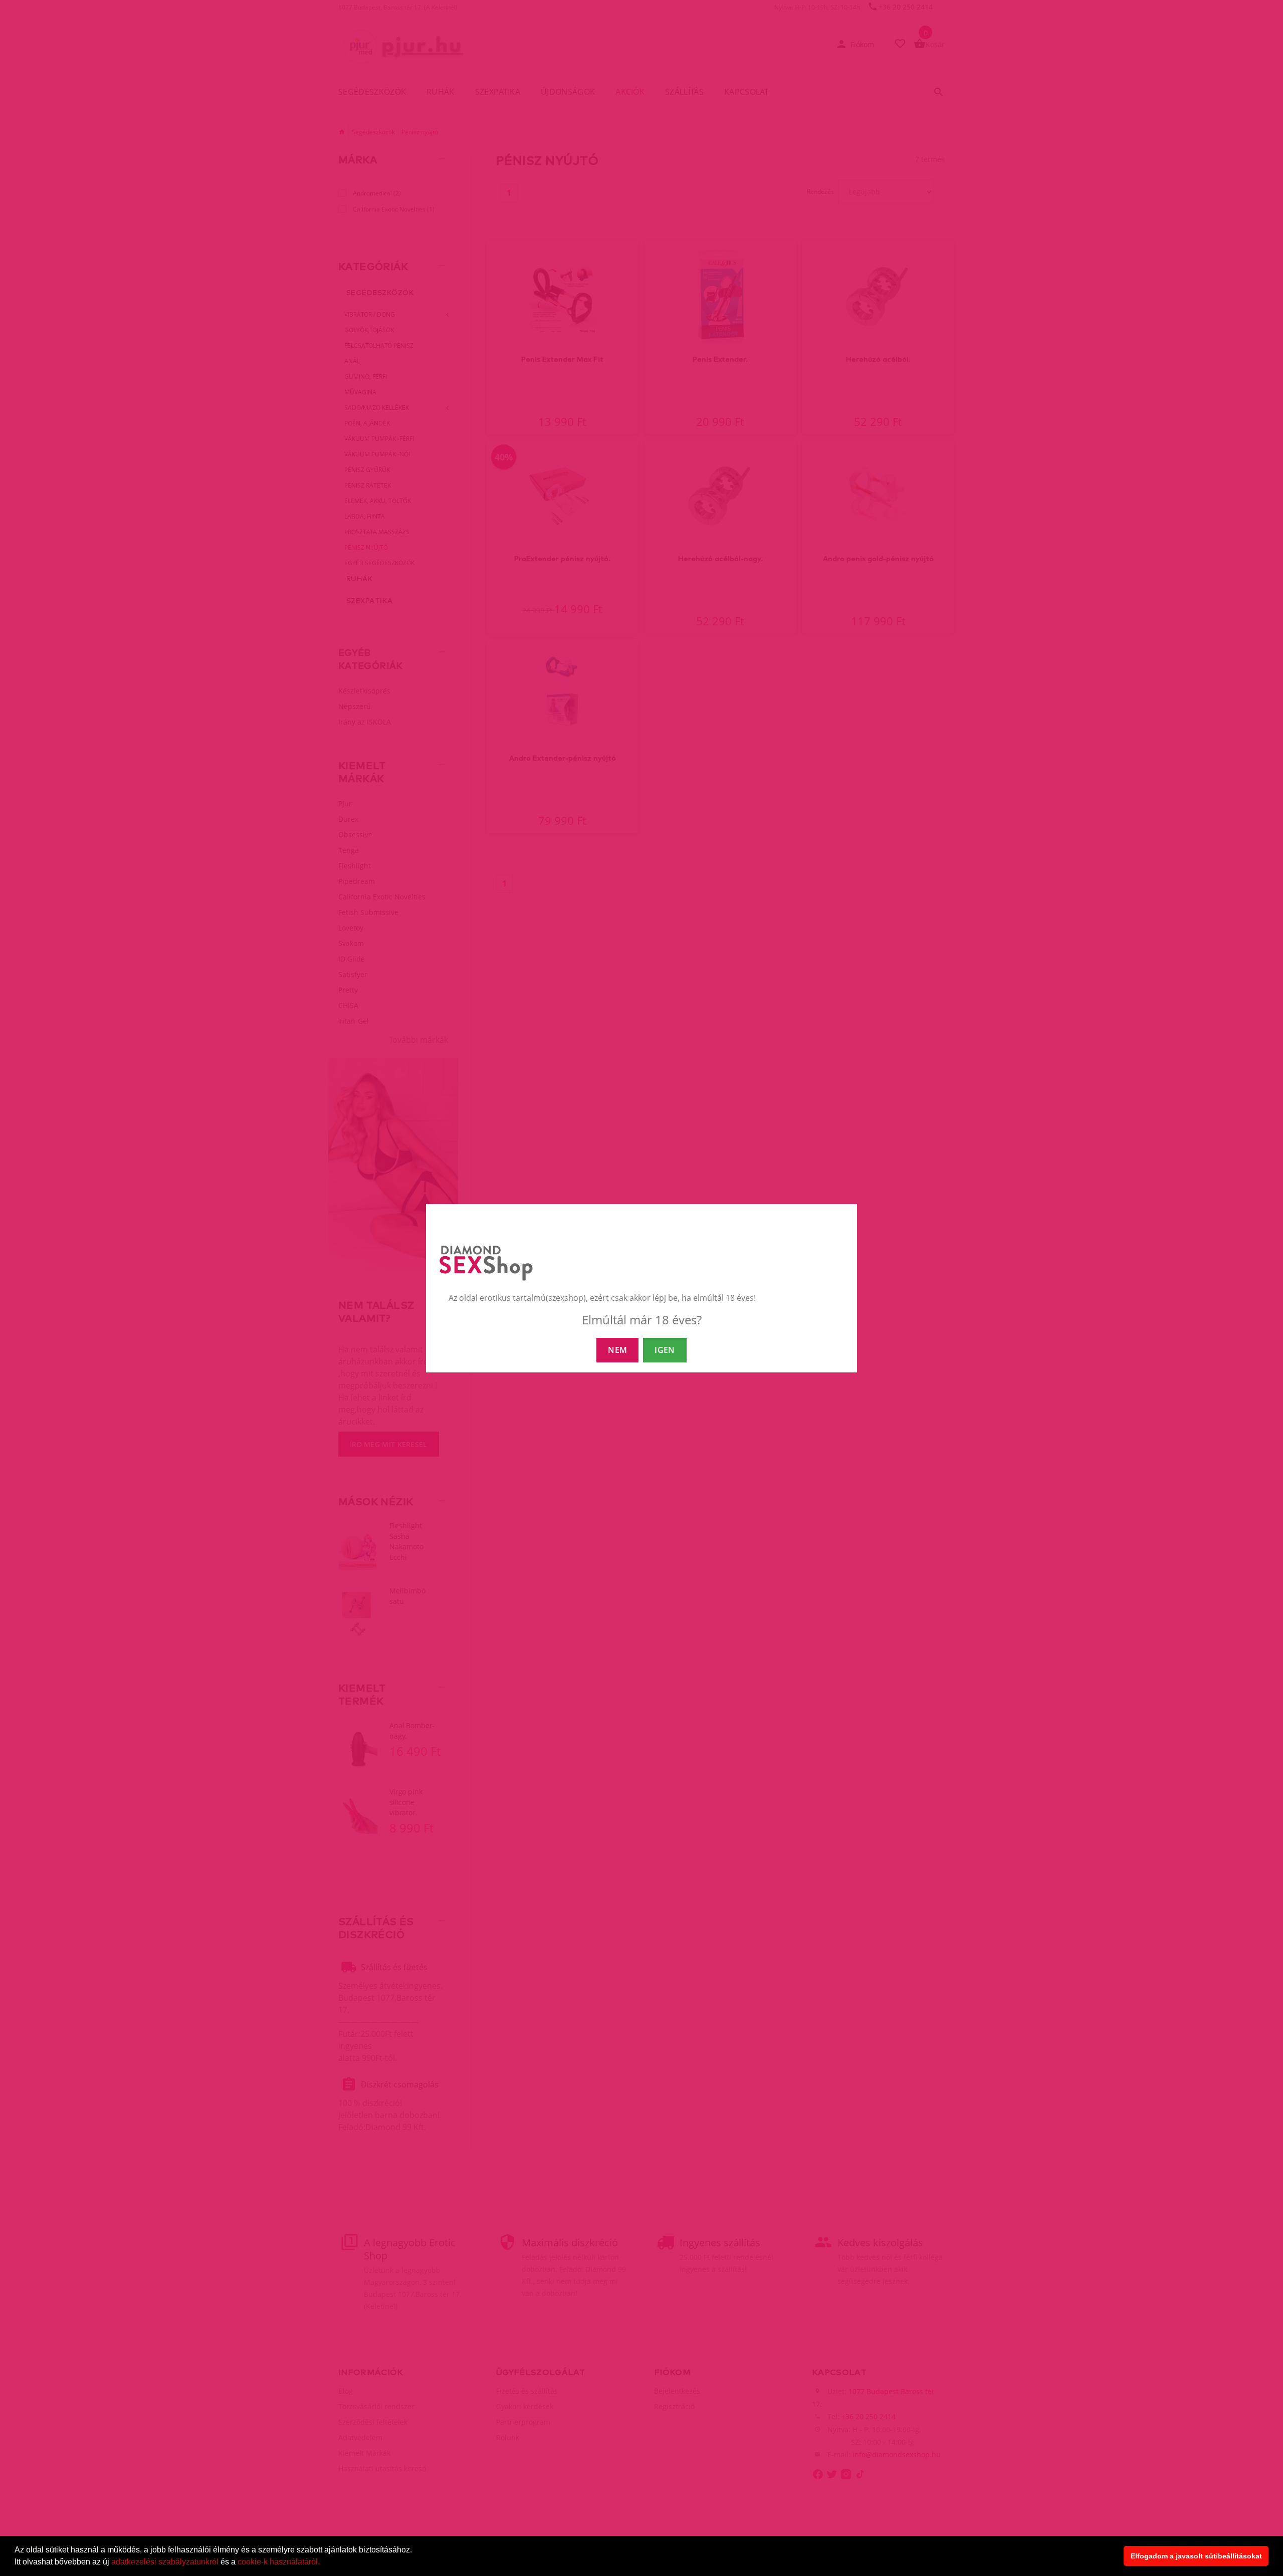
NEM (617, 1350)
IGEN (665, 1350)
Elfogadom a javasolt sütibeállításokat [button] (1196, 2556)
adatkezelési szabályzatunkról (165, 2562)
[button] (323, 2563)
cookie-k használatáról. (279, 2562)
